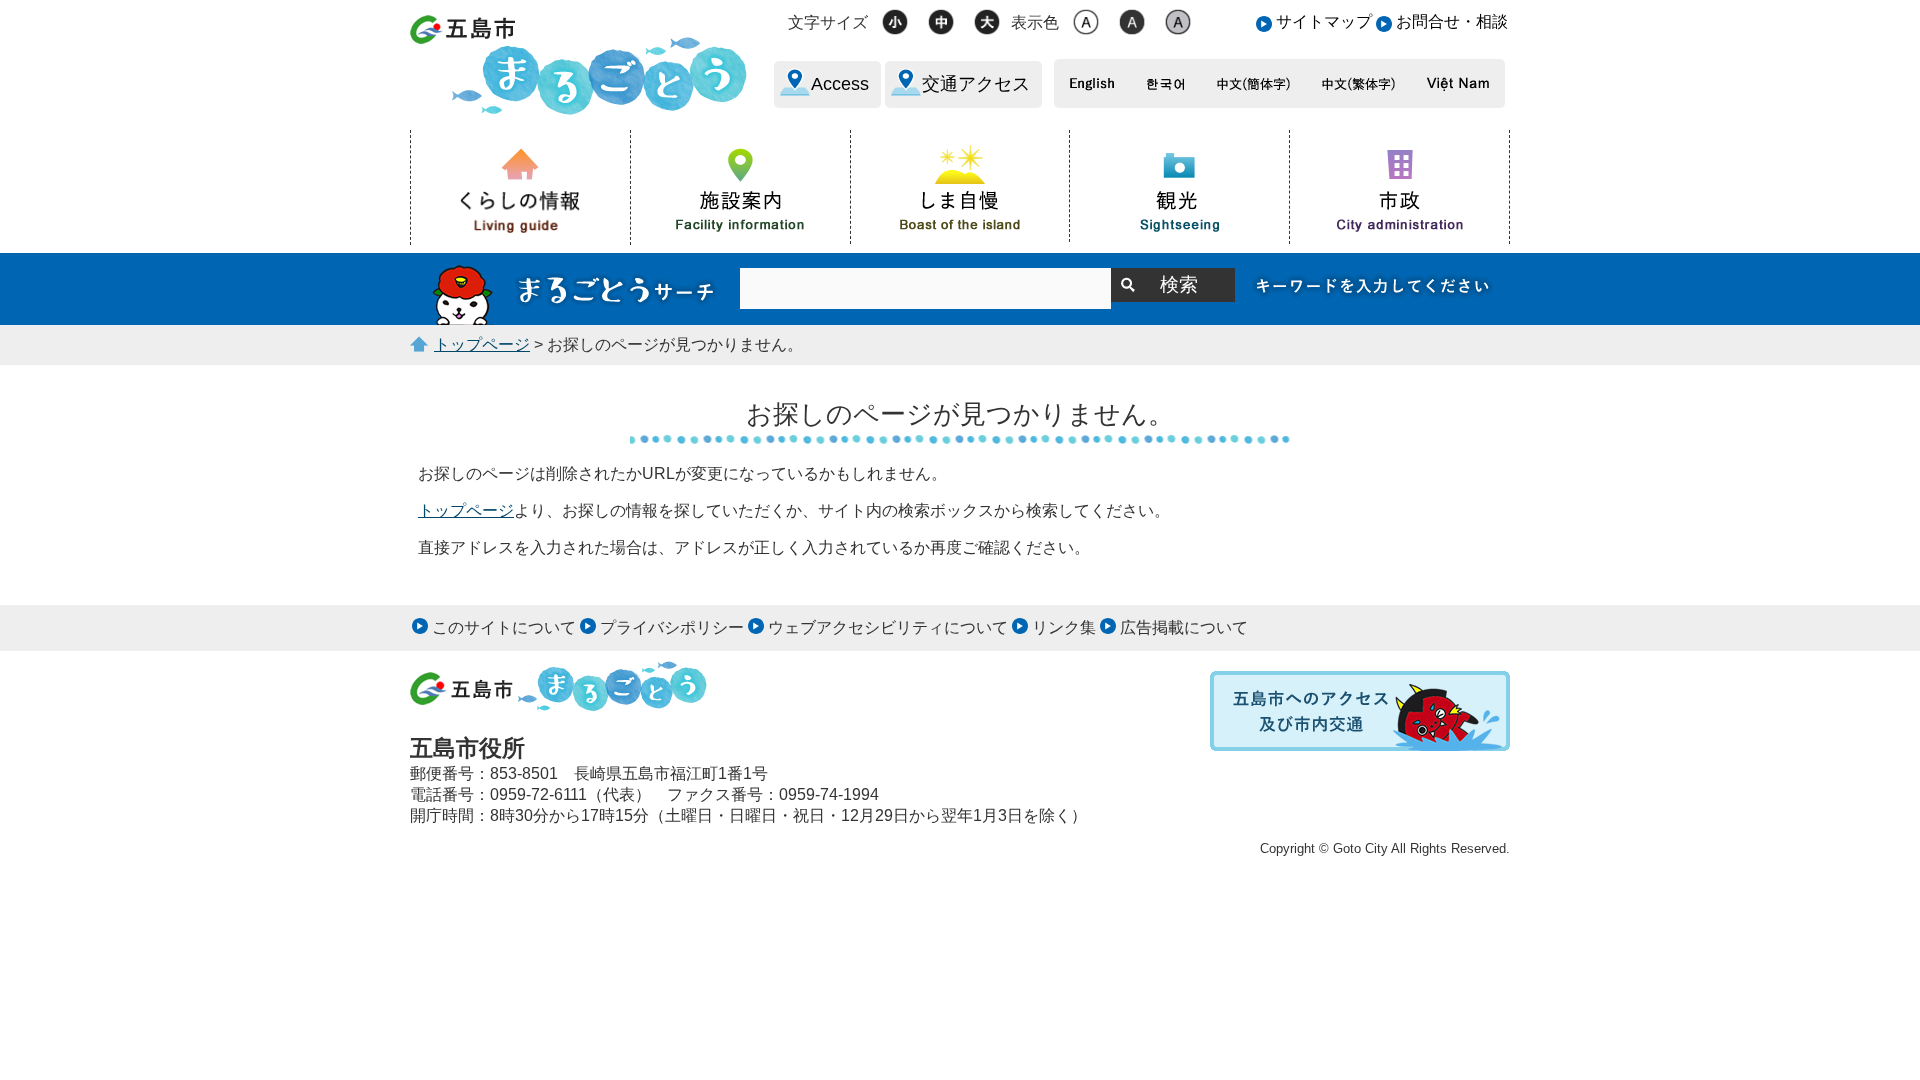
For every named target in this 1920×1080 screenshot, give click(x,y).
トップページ (482, 344)
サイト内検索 (575, 289)
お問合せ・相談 (1452, 21)
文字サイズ (828, 22)
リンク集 (1064, 627)
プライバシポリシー (672, 627)
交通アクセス (976, 84)
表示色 (1035, 22)
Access (840, 84)
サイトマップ (1324, 21)
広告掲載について (1184, 627)
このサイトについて (504, 627)
